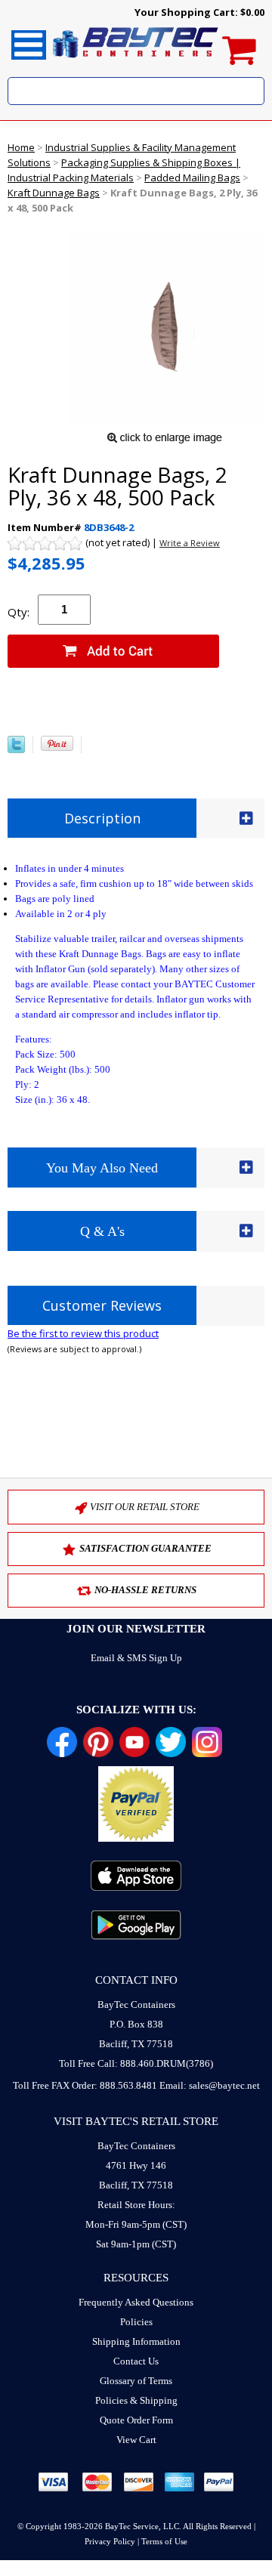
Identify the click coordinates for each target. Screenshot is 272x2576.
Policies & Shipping (136, 2400)
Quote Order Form (136, 2420)
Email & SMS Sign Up (136, 1658)
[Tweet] (16, 749)
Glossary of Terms (136, 2381)
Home (21, 147)
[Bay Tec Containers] (136, 62)
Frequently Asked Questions (136, 2302)
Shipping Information (136, 2341)
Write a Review (190, 543)
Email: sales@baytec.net (210, 2085)
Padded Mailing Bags (192, 178)
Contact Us (136, 2361)
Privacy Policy (110, 2541)
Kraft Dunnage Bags (54, 193)
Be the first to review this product (83, 1333)
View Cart (136, 2440)
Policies (136, 2322)
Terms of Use (164, 2541)
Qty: (19, 612)
